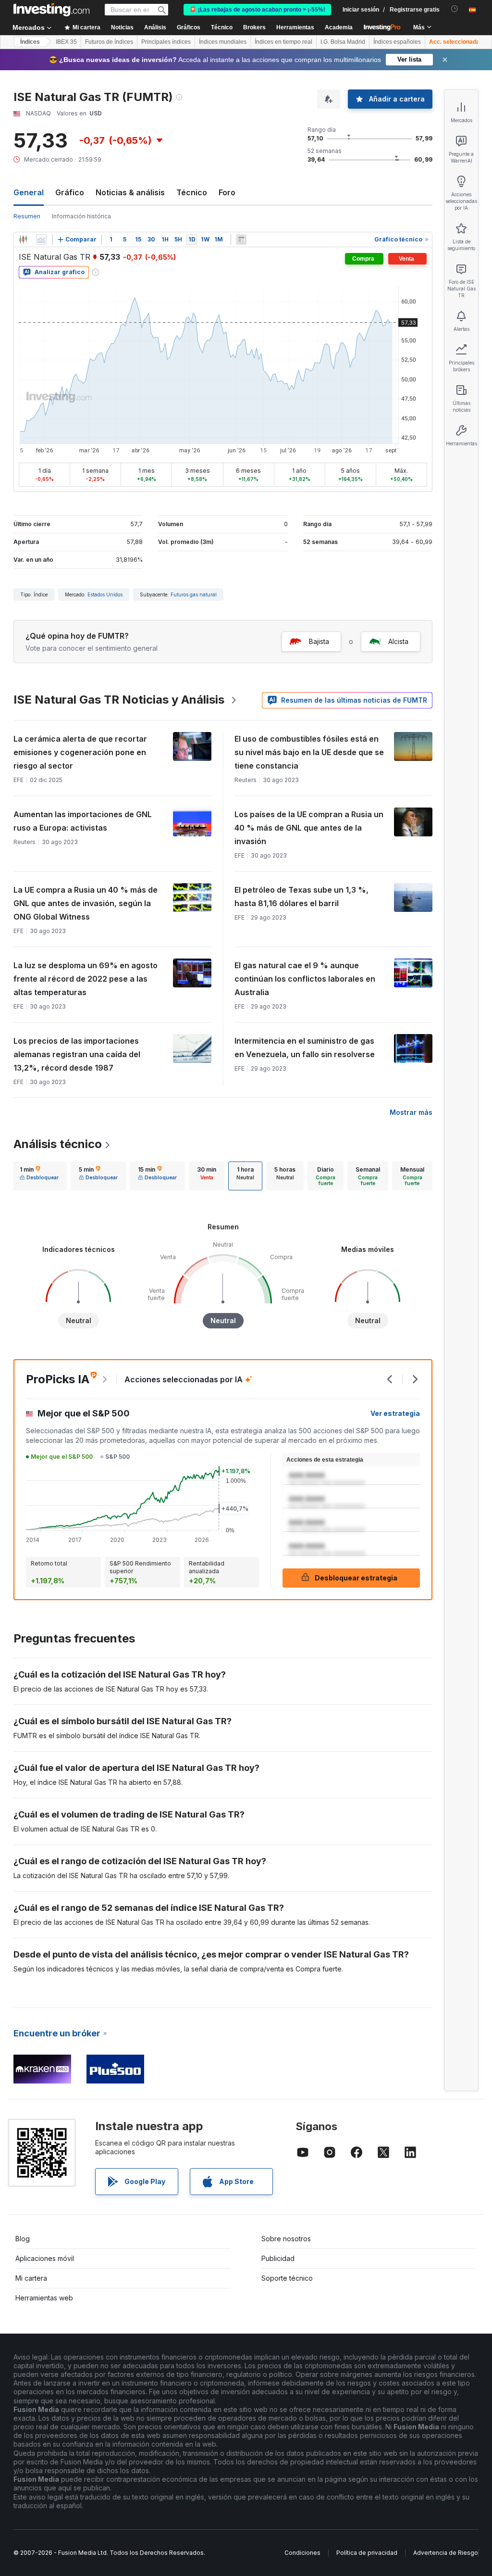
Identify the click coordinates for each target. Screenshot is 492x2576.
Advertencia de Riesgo (446, 2553)
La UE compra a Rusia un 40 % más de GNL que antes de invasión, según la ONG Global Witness (86, 903)
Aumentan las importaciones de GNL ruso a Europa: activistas (83, 821)
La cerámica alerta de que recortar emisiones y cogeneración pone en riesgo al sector (80, 752)
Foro (227, 192)
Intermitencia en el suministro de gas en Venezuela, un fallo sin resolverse (305, 1048)
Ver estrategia (395, 1413)
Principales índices (166, 42)
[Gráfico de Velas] (23, 240)
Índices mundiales (223, 42)
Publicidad (278, 2258)
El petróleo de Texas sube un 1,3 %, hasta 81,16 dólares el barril (301, 897)
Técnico (192, 192)
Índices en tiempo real (283, 42)
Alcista (398, 641)
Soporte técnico (287, 2278)
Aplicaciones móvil (45, 2258)
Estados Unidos (105, 594)
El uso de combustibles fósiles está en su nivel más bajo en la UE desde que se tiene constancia (309, 752)
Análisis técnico (58, 1144)
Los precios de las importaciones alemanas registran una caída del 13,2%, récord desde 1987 (77, 1054)
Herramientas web (44, 2298)
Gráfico (70, 192)
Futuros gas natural (194, 594)
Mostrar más (411, 1112)
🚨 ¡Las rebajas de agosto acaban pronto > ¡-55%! (257, 10)
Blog (23, 2239)
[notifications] (455, 9)
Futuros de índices (109, 42)
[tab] (39, 1176)
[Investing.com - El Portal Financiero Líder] (51, 10)
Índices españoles (397, 42)
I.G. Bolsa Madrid (343, 42)
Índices (30, 42)
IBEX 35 (66, 42)
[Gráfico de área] (41, 240)
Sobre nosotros (286, 2239)
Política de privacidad (367, 2553)
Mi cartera (31, 2278)
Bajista (319, 641)
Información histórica (81, 216)
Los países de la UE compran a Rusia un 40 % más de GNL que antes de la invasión (309, 828)
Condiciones (302, 2553)
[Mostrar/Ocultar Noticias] (241, 240)
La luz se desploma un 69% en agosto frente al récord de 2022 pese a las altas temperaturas (86, 979)
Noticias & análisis (130, 192)
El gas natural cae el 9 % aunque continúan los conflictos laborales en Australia (305, 979)
